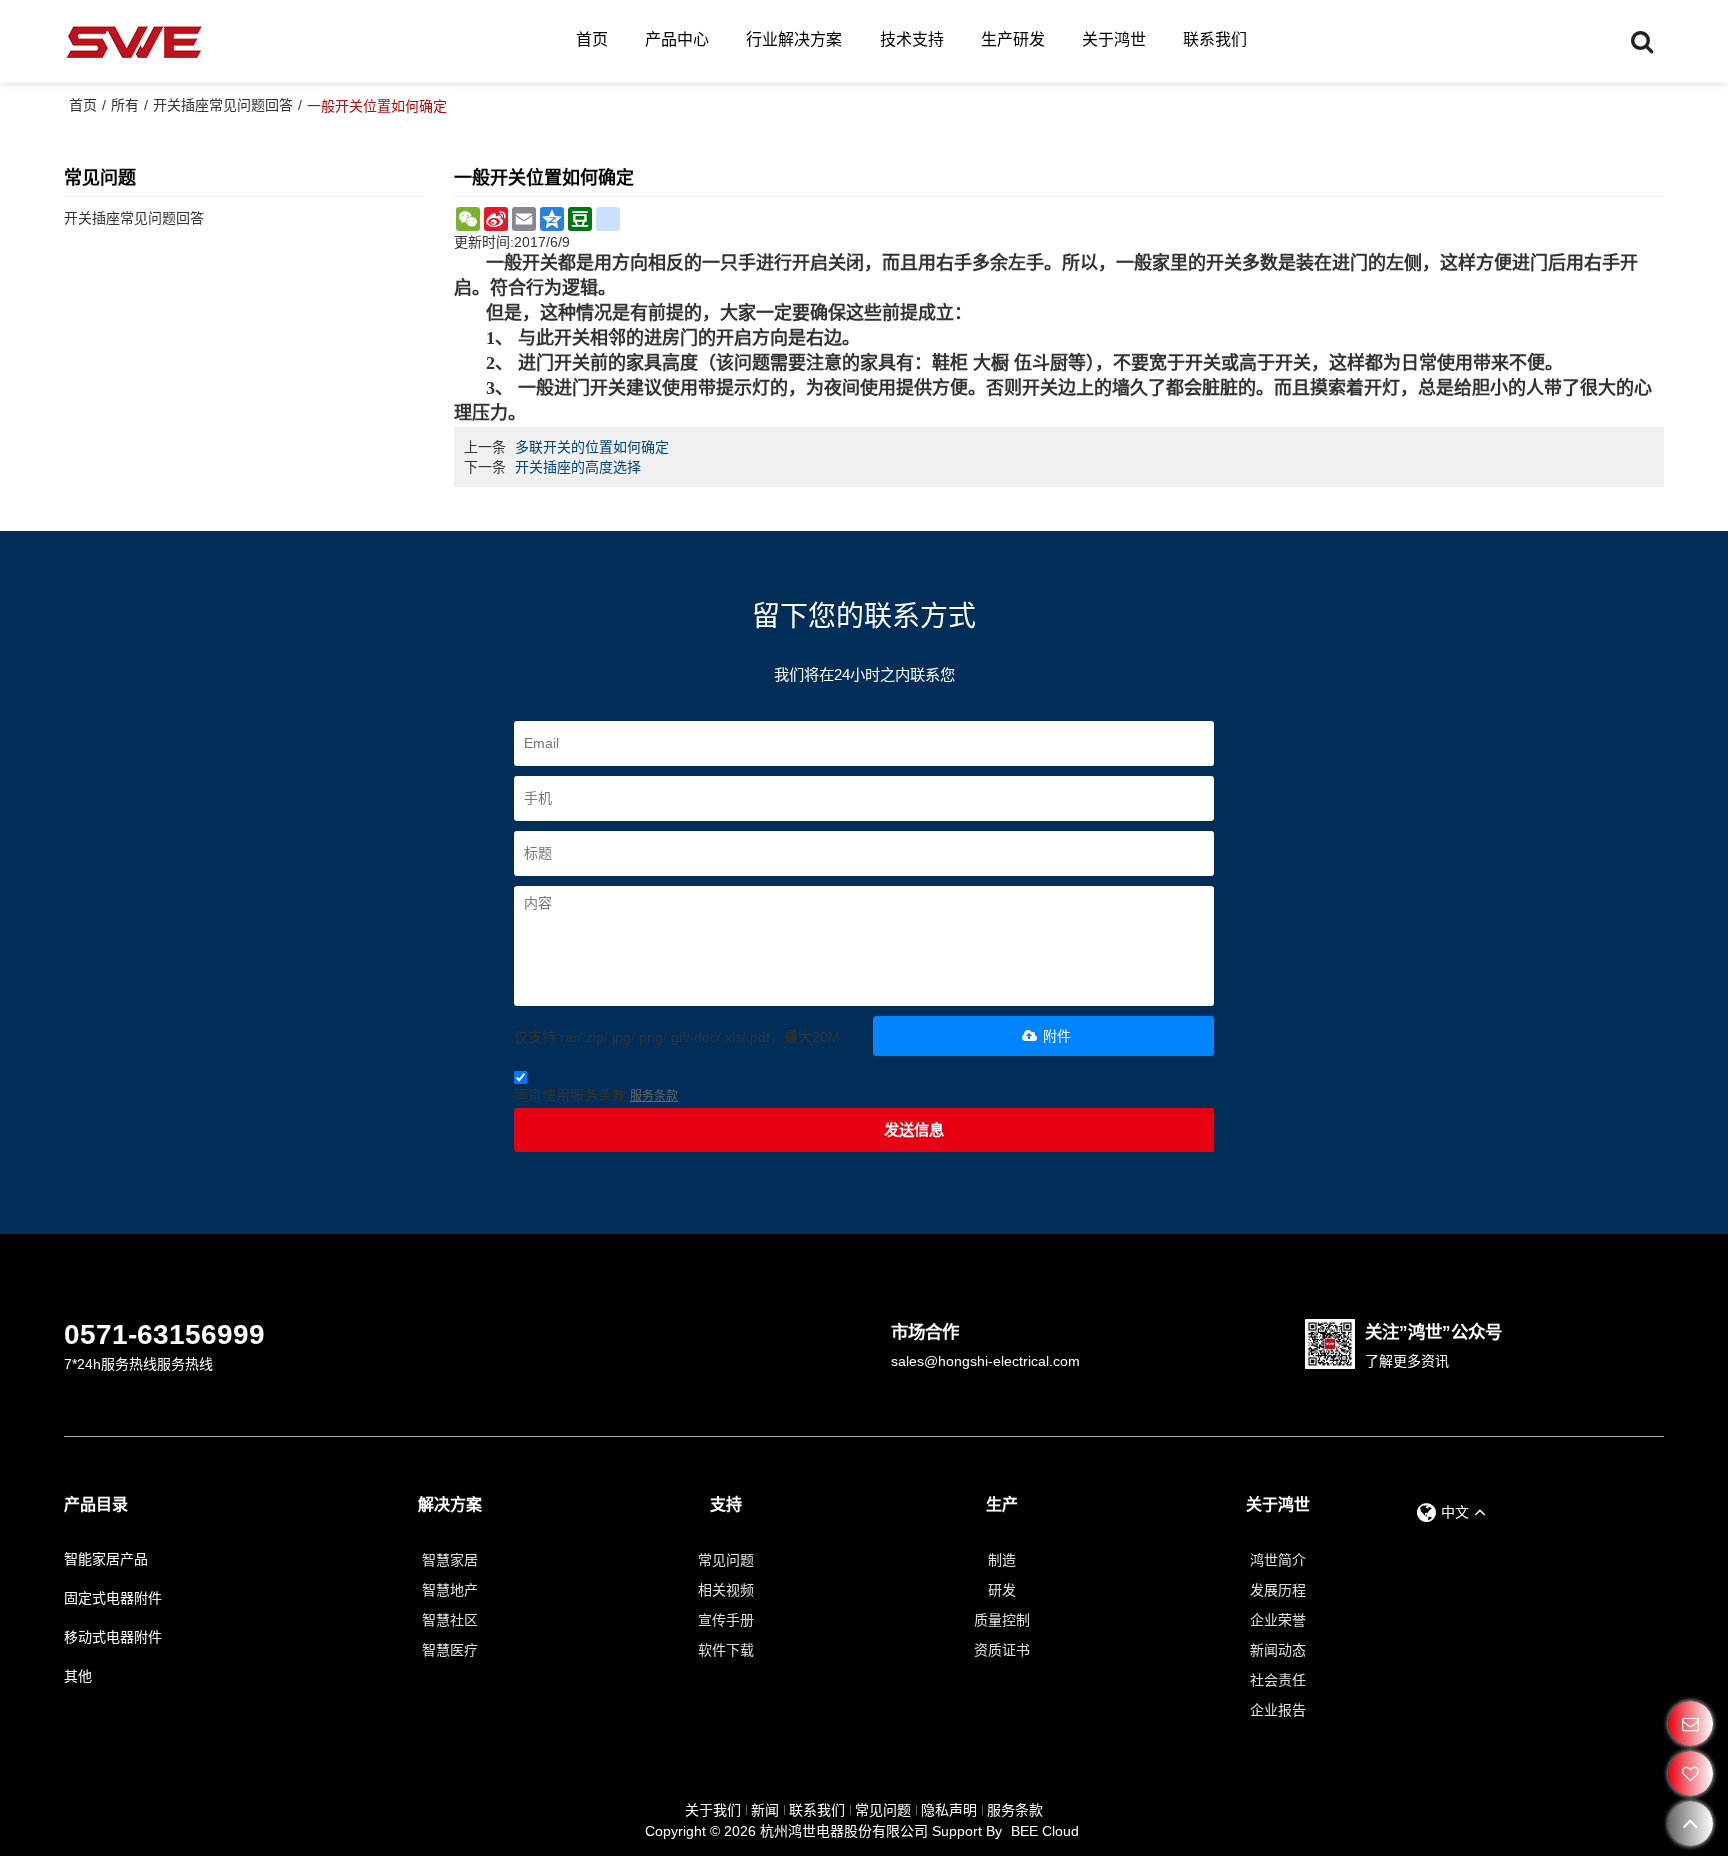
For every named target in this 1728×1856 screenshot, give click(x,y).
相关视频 (726, 1590)
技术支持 (912, 39)
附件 (1057, 1036)
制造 (1002, 1560)
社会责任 (1278, 1680)
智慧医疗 (450, 1650)
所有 (125, 105)
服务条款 (654, 1096)
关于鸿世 (1114, 39)
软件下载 (726, 1650)
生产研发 (1013, 39)
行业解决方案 (794, 39)
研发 (1002, 1590)
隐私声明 (949, 1810)
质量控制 (1002, 1620)
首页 (592, 39)
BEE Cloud (1045, 1831)
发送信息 (914, 1129)
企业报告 (1278, 1710)
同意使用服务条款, (596, 1095)
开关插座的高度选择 (578, 467)
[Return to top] (1690, 1823)
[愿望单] (1690, 1773)
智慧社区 (450, 1620)
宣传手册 (726, 1620)
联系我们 (1215, 39)
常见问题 (726, 1560)
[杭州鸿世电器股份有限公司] (134, 42)
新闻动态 (1278, 1650)
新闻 (765, 1810)
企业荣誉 (1278, 1620)
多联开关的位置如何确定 (592, 447)
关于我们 (713, 1810)
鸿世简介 (1278, 1560)
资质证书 (1002, 1650)
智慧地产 (450, 1590)
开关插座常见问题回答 (223, 105)
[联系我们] (1690, 1723)
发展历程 (1278, 1590)
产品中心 (677, 39)
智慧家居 (450, 1560)
